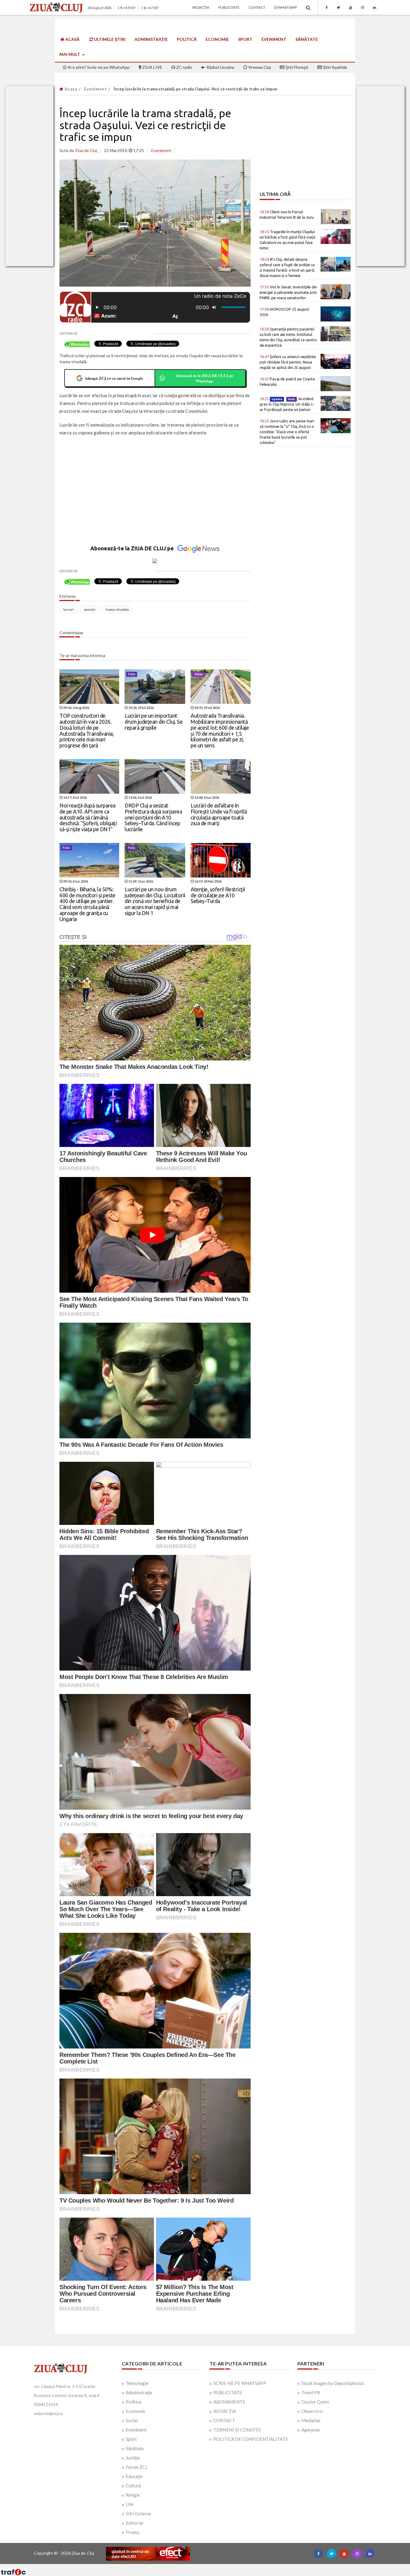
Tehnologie (137, 2383)
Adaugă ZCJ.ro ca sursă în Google (114, 378)
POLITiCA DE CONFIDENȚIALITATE (251, 2439)
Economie (217, 39)
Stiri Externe (138, 2514)
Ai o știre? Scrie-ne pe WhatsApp (98, 67)
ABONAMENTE (229, 2402)
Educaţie (134, 2476)
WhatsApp (287, 7)
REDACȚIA (225, 2411)
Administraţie (151, 39)
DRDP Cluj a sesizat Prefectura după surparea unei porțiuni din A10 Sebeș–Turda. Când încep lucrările (153, 817)
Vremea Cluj (259, 67)
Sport (245, 39)
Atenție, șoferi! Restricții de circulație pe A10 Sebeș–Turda (218, 895)
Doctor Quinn (315, 2402)
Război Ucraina (220, 67)
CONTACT (224, 2420)
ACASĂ (72, 39)
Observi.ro (312, 2411)
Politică (187, 39)
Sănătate (307, 39)
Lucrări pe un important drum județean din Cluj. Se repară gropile (154, 722)
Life (130, 2504)
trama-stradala (117, 609)
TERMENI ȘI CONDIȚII (237, 2430)
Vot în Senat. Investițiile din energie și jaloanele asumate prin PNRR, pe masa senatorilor (288, 292)
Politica (134, 2402)
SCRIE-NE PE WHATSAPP (240, 2383)
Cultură (133, 2486)
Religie (133, 2495)
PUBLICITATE (228, 2392)
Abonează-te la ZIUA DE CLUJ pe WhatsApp (204, 378)
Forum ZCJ (136, 2467)
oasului (90, 609)
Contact (257, 7)
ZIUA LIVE (152, 67)
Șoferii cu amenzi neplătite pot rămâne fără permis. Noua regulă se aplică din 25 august (288, 362)
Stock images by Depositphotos (333, 2383)
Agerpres (311, 2430)
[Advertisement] (155, 498)
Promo (133, 2532)
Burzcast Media (227, 2566)
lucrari (69, 609)
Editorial (134, 2523)
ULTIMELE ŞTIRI (109, 39)
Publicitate (229, 7)
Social (132, 2420)
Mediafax (311, 2420)
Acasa (70, 89)
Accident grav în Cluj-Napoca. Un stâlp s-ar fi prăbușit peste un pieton (287, 404)
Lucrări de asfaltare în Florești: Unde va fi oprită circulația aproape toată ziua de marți (219, 814)
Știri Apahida (335, 67)
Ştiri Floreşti (296, 67)
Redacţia (201, 7)
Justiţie (133, 2458)
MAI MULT (70, 54)
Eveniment (274, 39)
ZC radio (184, 67)
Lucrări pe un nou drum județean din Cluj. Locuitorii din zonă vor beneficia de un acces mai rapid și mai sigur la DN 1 (155, 901)
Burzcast (200, 2566)
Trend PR (311, 2392)
